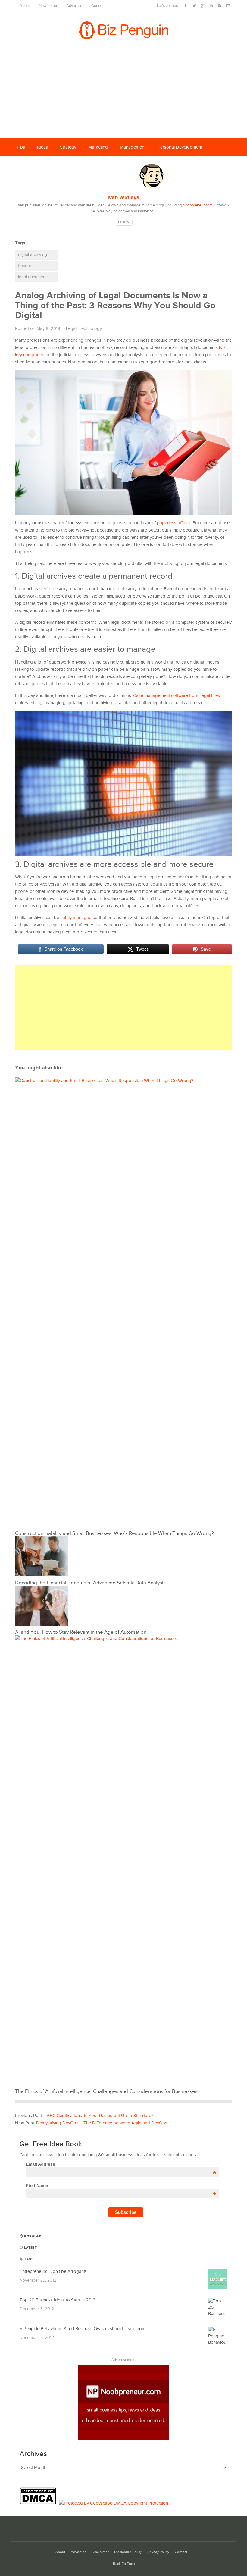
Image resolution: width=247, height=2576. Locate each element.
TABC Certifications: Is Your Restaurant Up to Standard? (99, 2116)
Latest (30, 2248)
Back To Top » (124, 2564)
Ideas (42, 147)
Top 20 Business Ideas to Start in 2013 (57, 2300)
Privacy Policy (158, 2552)
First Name (121, 2185)
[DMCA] (39, 2503)
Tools (59, 165)
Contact (98, 6)
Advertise (74, 6)
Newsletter (48, 6)
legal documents (33, 277)
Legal (71, 329)
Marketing (98, 147)
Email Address (121, 2164)
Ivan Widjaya (123, 198)
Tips (21, 147)
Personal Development (180, 147)
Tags (28, 2259)
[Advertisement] (123, 93)
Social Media (29, 165)
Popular (32, 2236)
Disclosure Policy (128, 2552)
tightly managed (76, 918)
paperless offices (174, 523)
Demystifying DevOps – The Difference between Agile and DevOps (102, 2123)
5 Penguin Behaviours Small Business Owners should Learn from (83, 2329)
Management (133, 147)
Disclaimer (100, 2552)
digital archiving (33, 255)
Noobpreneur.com (198, 205)
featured (26, 266)
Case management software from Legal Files (177, 696)
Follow (124, 222)
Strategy (68, 147)
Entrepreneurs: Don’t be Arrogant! (53, 2272)
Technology (90, 329)
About (25, 6)
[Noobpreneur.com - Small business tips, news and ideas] (123, 2439)
